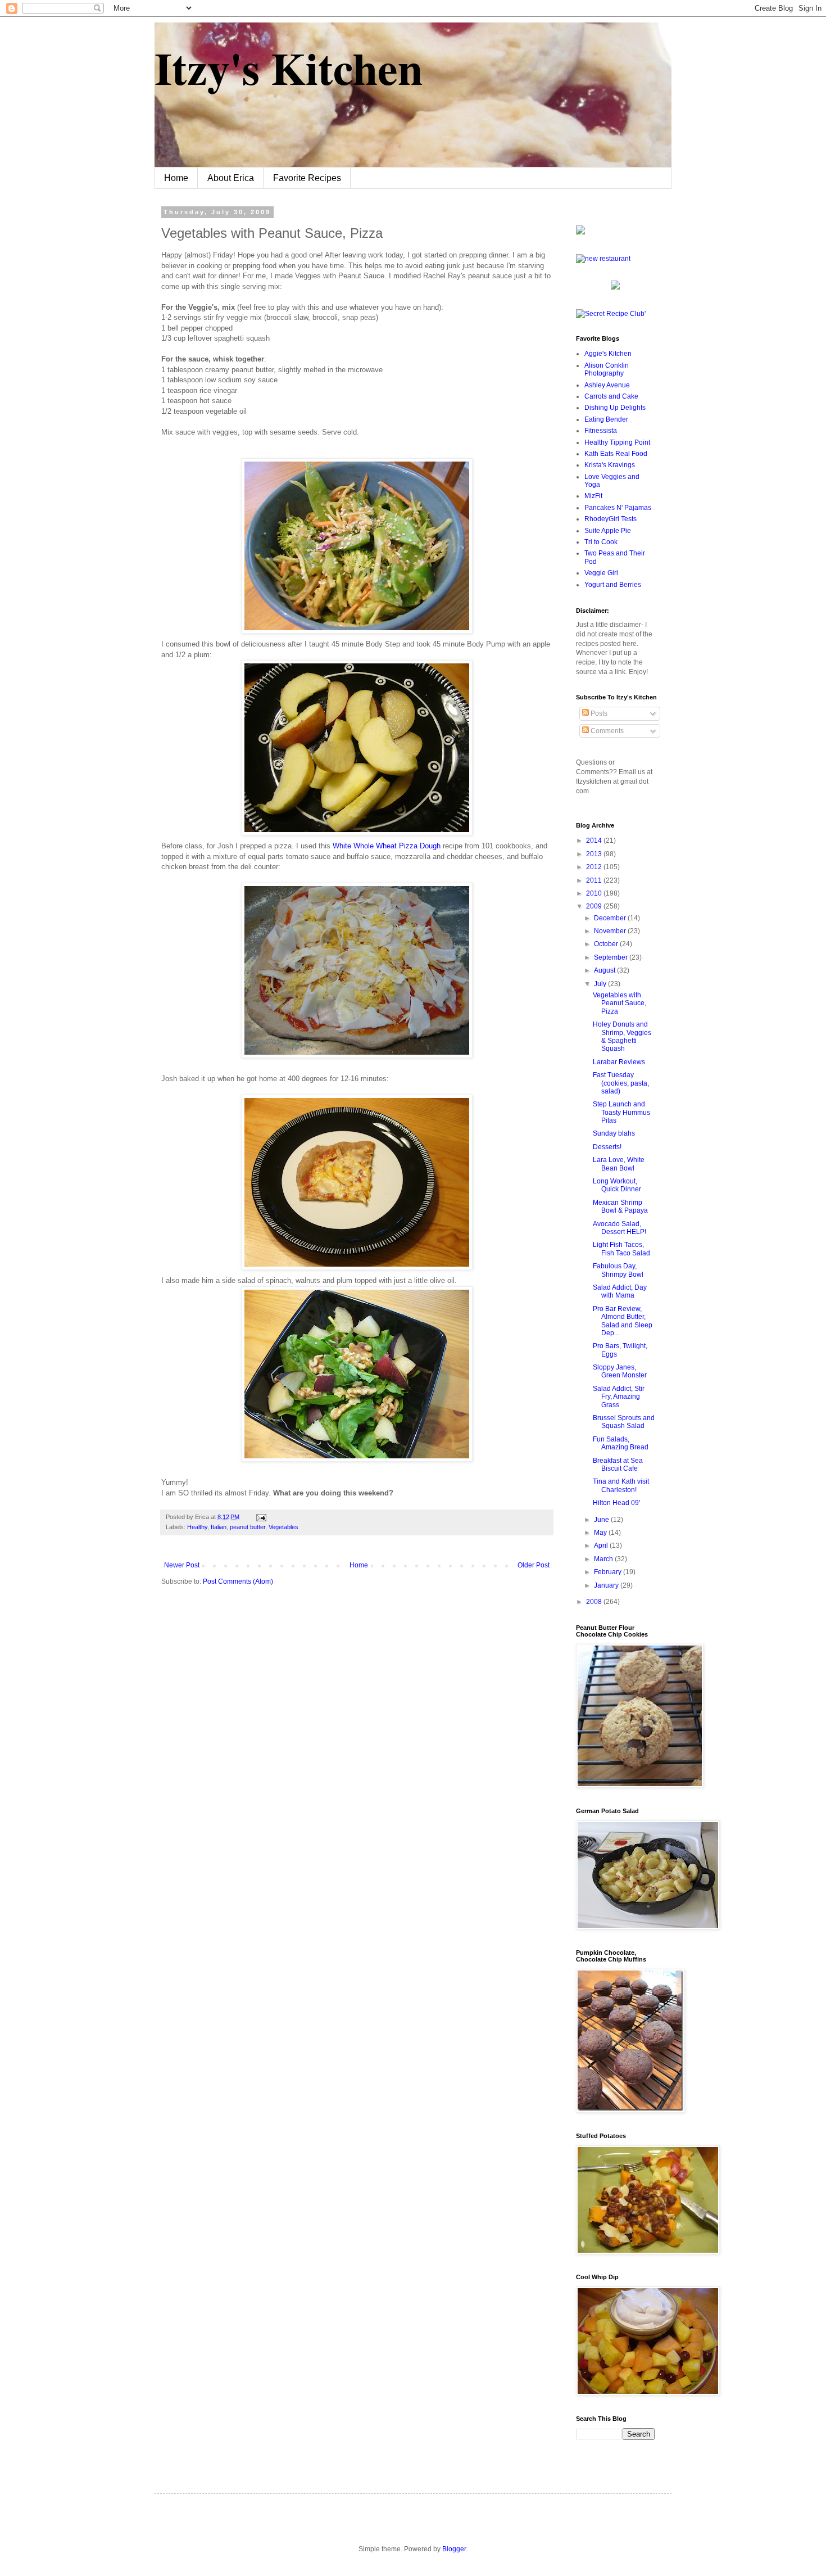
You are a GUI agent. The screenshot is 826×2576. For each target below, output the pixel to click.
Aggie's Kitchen (608, 354)
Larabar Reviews (619, 1062)
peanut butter (248, 1527)
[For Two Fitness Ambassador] (580, 232)
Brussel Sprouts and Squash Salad (624, 1422)
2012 (595, 867)
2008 (595, 1602)
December (611, 918)
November (611, 931)
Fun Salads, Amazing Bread (621, 1443)
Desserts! (607, 1147)
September (612, 957)
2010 (595, 893)
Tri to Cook (601, 542)
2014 (595, 840)
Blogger (454, 2549)
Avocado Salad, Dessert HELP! (619, 1228)
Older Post (534, 1565)
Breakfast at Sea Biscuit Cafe (618, 1465)
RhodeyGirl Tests (611, 519)
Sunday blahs (614, 1133)
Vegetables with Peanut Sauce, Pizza (619, 1003)
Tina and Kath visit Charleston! (621, 1485)
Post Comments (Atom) (238, 1581)
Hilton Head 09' (616, 1503)
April (602, 1545)
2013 (595, 854)
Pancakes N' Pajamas (618, 508)
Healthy (197, 1527)
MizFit (593, 496)
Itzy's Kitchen (289, 67)
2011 (595, 880)
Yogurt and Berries (613, 585)
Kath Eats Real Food (616, 454)
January (607, 1585)
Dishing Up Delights (615, 408)
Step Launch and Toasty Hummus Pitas (621, 1112)
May (601, 1533)
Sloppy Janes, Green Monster (620, 1371)
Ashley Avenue (607, 385)
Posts (598, 713)
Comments (606, 731)
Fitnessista (601, 431)
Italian (219, 1527)
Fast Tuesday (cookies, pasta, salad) (621, 1083)
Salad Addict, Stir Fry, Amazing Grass (619, 1397)
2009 (595, 906)
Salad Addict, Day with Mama (620, 1291)
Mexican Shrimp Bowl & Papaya (620, 1206)
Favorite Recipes (307, 178)
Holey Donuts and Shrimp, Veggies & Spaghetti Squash (622, 1036)
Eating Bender (606, 419)
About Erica (231, 178)
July (601, 984)
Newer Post (182, 1565)
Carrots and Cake (611, 396)
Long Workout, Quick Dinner (617, 1185)
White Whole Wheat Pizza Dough (388, 846)
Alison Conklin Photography (607, 369)
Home (176, 178)
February (609, 1572)
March (604, 1559)
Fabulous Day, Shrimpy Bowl (618, 1270)
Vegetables (283, 1527)
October (607, 944)
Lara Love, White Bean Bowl (619, 1164)
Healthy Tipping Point (617, 442)
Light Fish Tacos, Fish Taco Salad (621, 1249)
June (602, 1520)
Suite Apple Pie (608, 531)
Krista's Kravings (610, 465)
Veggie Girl (601, 573)
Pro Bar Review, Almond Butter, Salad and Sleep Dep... (623, 1321)
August (605, 970)
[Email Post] (260, 1517)
